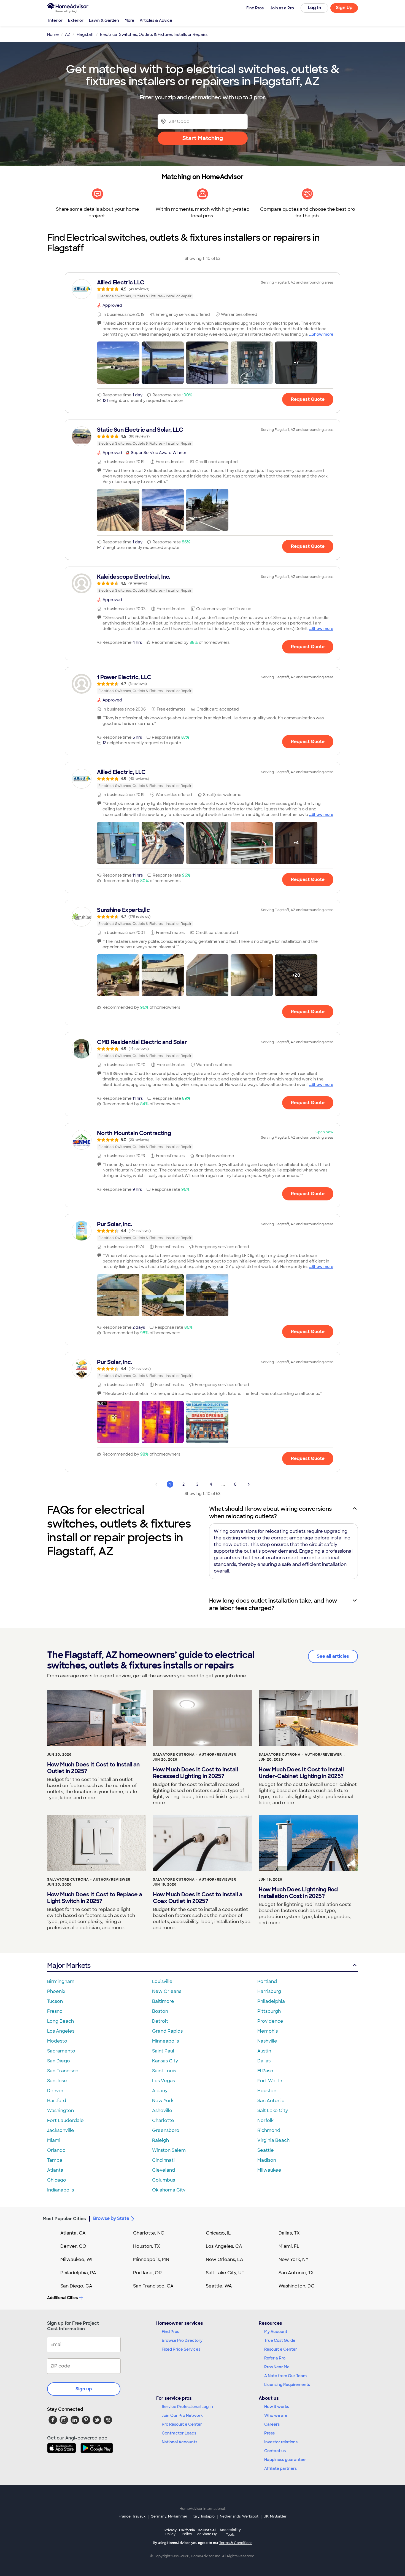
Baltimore (163, 2001)
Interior (55, 20)
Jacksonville (61, 2130)
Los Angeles (61, 2031)
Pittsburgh (269, 2011)
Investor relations (281, 2442)
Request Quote (308, 399)
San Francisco (63, 2071)
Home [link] (53, 34)
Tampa (55, 2160)
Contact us (275, 2451)
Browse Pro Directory (182, 2340)
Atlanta (55, 2170)
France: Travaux (132, 2516)
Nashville (267, 2041)
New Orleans (167, 1991)
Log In (314, 8)
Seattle (266, 2150)
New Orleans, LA (225, 2259)
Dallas (264, 2061)
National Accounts (179, 2442)
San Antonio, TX (296, 2273)
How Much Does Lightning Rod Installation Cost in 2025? (298, 1893)
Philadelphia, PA (78, 2273)
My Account (276, 2332)
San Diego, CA (76, 2286)
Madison (267, 2160)
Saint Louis (164, 2071)
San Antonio (271, 2101)
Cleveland (164, 2170)
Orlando (56, 2150)
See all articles (333, 1656)
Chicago (57, 2180)
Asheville (162, 2111)
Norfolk (265, 2120)
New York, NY (294, 2259)
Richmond (269, 2130)
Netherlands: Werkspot (239, 2516)
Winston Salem (169, 2150)
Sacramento (61, 2051)
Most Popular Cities (64, 2219)
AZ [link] (68, 34)
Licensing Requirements (287, 2385)
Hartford (57, 2101)
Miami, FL (289, 2246)
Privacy (171, 2532)
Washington (60, 2111)
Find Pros (170, 2332)
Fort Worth (270, 2081)
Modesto (57, 2041)
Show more (322, 334)
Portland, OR (147, 2273)
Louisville (162, 1981)
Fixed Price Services (181, 2349)
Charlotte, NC (149, 2233)
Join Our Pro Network (182, 2415)
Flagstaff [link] (85, 34)
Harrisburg (269, 1991)
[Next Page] (249, 1484)
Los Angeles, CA (224, 2246)
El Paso (265, 2071)
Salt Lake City (273, 2111)
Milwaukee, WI (76, 2259)
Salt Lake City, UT (225, 2273)
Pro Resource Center (182, 2424)
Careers (272, 2424)
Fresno (55, 2011)
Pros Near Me (277, 2367)
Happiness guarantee (285, 2460)
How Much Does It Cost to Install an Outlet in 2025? (93, 1768)
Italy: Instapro (204, 2516)
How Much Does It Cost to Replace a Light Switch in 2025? (94, 1898)
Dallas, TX (289, 2233)
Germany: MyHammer (169, 2516)
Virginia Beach (273, 2140)
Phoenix (56, 1991)
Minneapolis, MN (151, 2259)
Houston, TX (147, 2246)
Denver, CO (73, 2246)
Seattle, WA (219, 2286)
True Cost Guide (280, 2340)
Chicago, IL (218, 2233)
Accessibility (230, 2532)
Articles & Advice (156, 20)
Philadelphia (271, 2001)
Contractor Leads (179, 2433)
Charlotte (163, 2120)
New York (163, 2101)
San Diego (59, 2061)
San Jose (57, 2081)
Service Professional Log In (187, 2407)
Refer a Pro (275, 2358)
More (129, 20)
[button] (118, 363)
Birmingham (61, 1981)
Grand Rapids (167, 2031)
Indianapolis (60, 2190)
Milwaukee (269, 2170)
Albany (160, 2091)
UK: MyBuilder (275, 2516)
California (187, 2532)
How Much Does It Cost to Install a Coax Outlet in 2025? (198, 1898)
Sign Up (344, 8)
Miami (54, 2140)
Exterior (76, 20)
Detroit (160, 2021)
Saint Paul (163, 2051)
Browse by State (111, 2218)
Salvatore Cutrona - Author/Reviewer (195, 1755)
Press (269, 2433)
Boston (160, 2011)
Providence (270, 2021)
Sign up (84, 2389)
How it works (277, 2407)
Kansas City (165, 2061)
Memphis (268, 2031)
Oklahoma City (169, 2190)
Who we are (276, 2415)
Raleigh (160, 2140)
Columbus (164, 2180)
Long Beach (60, 2021)
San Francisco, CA (153, 2286)
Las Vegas (164, 2081)
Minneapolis (165, 2041)
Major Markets (69, 1965)
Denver (55, 2091)
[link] (202, 289)
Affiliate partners (280, 2468)
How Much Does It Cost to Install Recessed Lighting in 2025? (195, 1773)
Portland (267, 1981)
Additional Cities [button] (62, 2298)
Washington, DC (296, 2286)
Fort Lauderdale (65, 2120)
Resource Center (281, 2349)
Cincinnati (163, 2160)
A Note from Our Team (285, 2376)
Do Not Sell (207, 2532)
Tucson (55, 2001)
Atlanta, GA (73, 2233)
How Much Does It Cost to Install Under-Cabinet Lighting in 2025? (301, 1773)
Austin (264, 2051)
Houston (267, 2091)
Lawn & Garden (104, 20)
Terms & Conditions (236, 2543)
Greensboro (166, 2130)
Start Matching (203, 138)
